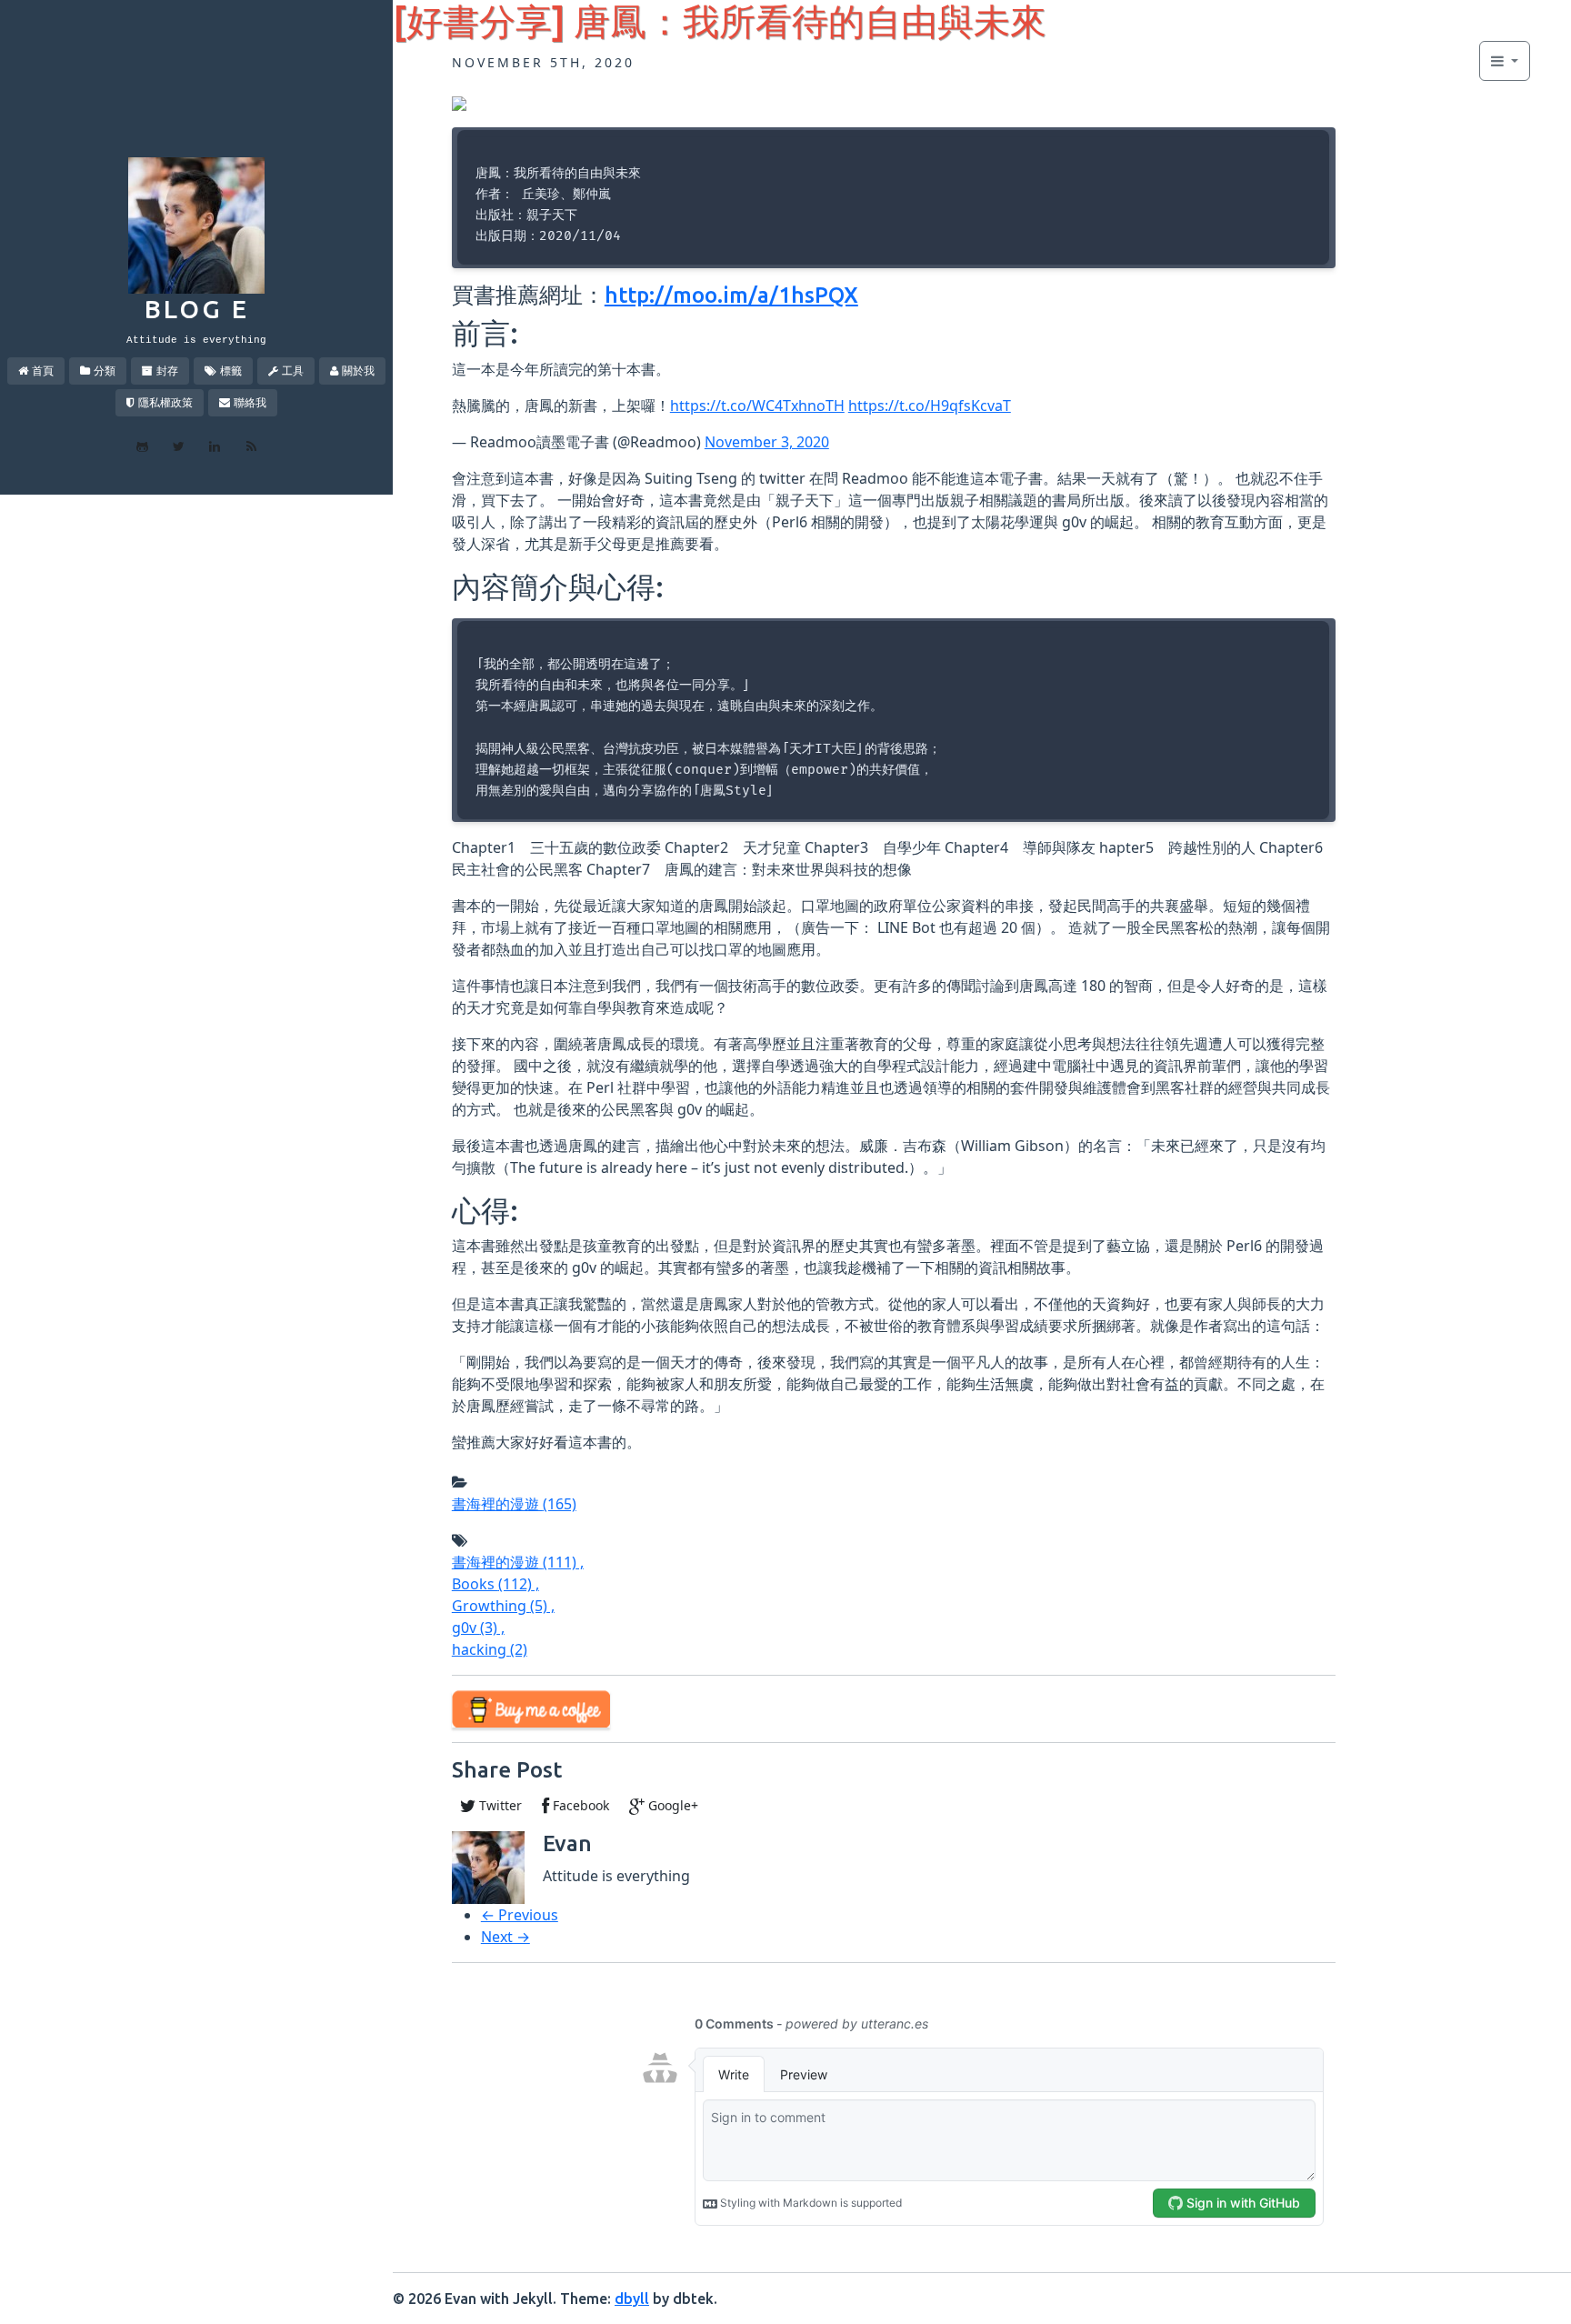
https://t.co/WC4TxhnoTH (757, 406)
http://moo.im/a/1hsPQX (731, 295)
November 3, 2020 (767, 442)
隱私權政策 (165, 402)
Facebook (579, 1805)
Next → (505, 1937)
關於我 (358, 371)
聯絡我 (250, 402)
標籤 (231, 371)
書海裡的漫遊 (514, 1504)
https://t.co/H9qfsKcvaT (930, 406)
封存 (167, 371)
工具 (293, 371)
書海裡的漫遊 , (518, 1562)
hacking (490, 1649)
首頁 (43, 371)
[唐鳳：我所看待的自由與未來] (459, 102)
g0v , (478, 1628)
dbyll (632, 2299)
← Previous (520, 1915)
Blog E (197, 309)
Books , (495, 1584)
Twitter (499, 1805)
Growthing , (503, 1606)
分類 (105, 371)
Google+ (671, 1805)
